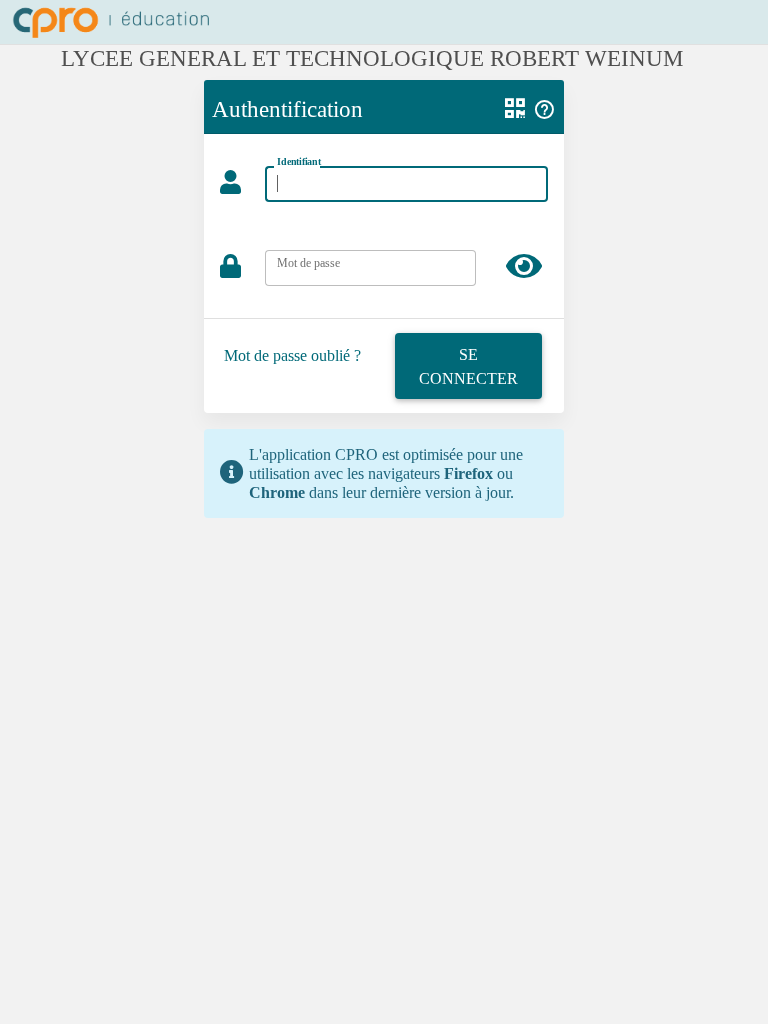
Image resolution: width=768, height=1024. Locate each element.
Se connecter (468, 366)
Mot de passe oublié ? (292, 355)
